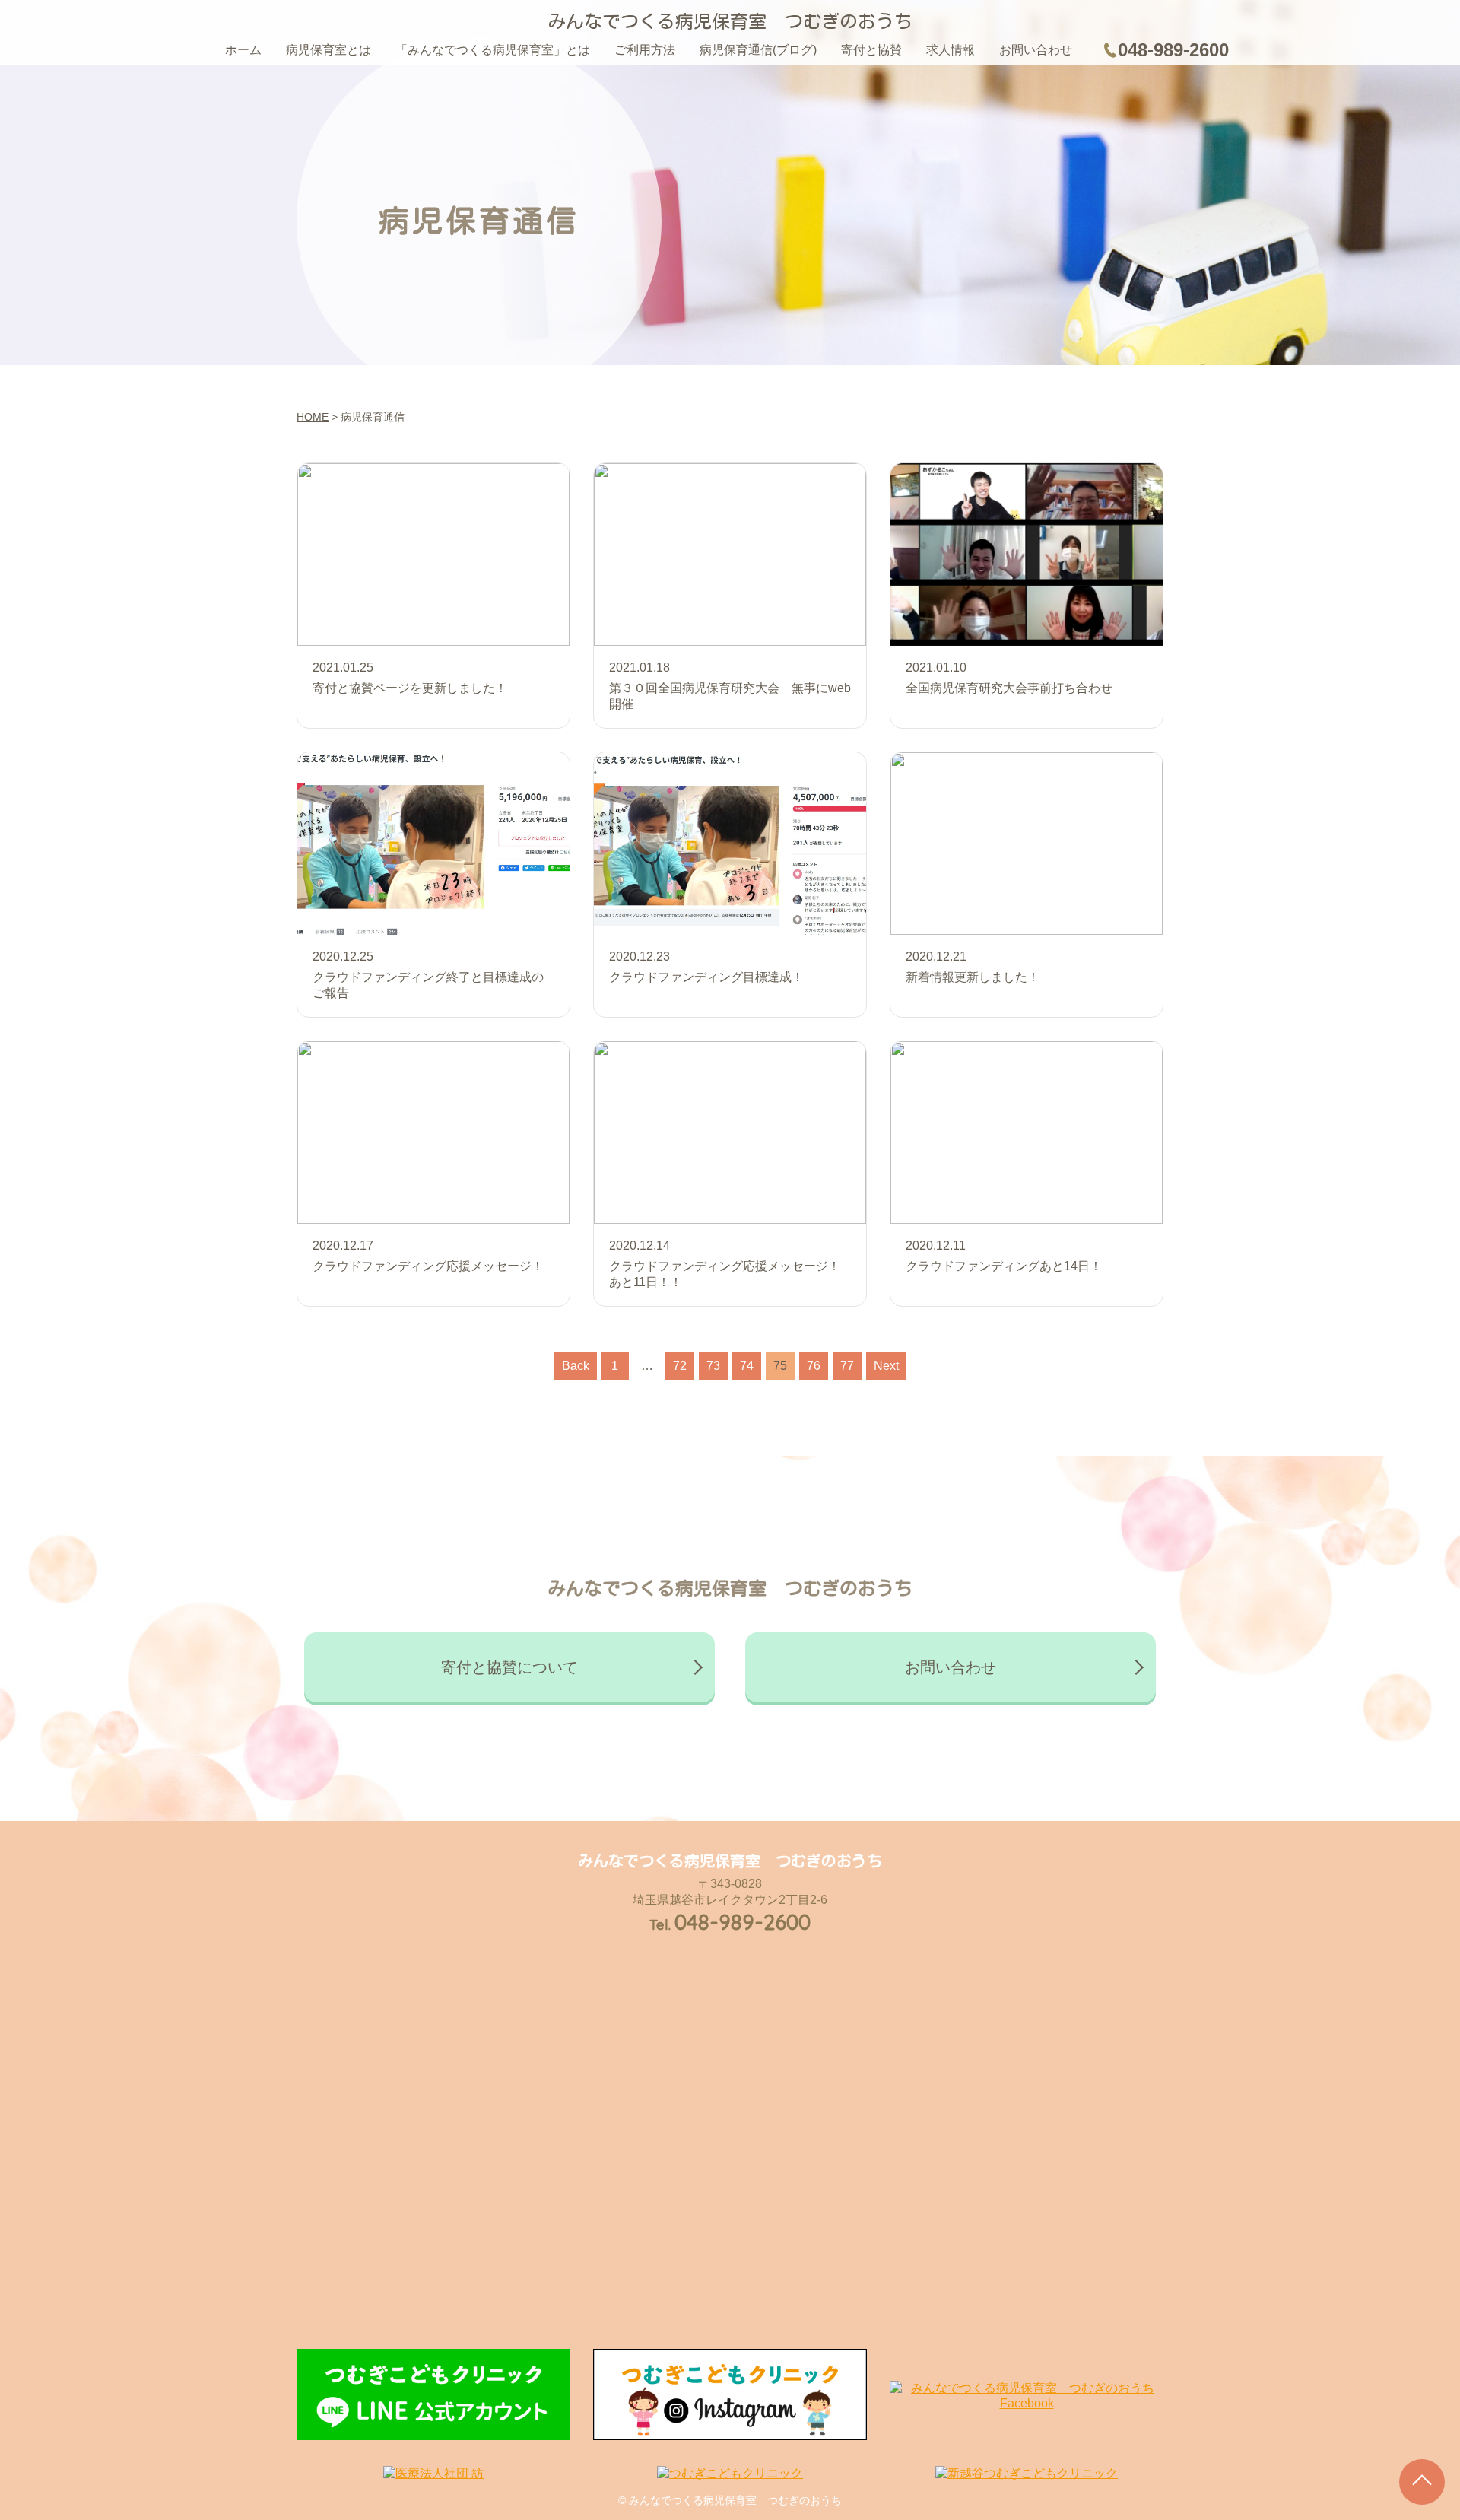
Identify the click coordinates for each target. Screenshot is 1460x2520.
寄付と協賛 (871, 50)
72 (680, 1366)
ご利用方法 (645, 50)
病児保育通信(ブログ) (758, 50)
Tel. (730, 1925)
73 (713, 1366)
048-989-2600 (1173, 50)
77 (847, 1366)
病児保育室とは (328, 50)
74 (747, 1366)
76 (814, 1366)
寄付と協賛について (509, 1667)
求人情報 (951, 50)
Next (886, 1366)
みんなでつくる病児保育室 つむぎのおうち (730, 21)
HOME (313, 417)
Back (576, 1366)
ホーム (243, 50)
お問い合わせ (1036, 50)
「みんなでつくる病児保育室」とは (493, 50)
